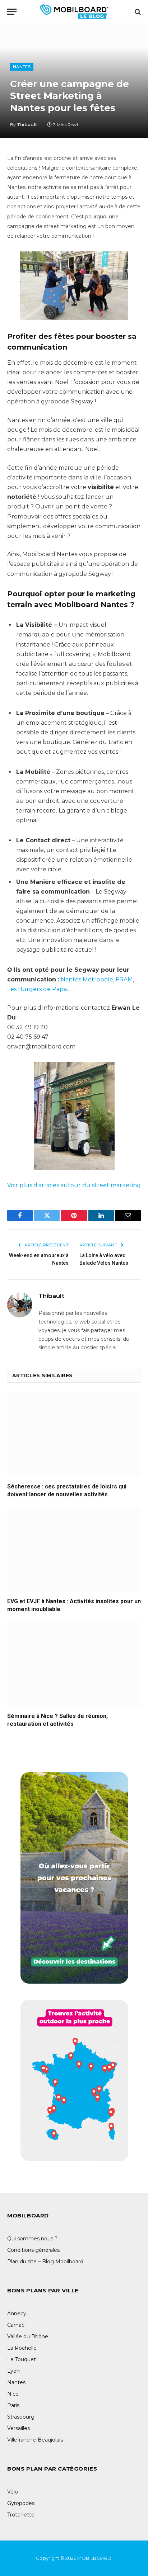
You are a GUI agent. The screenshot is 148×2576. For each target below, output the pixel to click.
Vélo (13, 2492)
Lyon (13, 2371)
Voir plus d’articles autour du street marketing (74, 1185)
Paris (13, 2405)
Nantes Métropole (87, 979)
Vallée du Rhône (28, 2336)
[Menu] (12, 12)
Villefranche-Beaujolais (35, 2440)
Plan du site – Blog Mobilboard (45, 2262)
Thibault (27, 125)
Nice (13, 2394)
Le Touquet (22, 2359)
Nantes (22, 67)
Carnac (16, 2325)
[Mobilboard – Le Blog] (74, 12)
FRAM (124, 979)
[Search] (137, 12)
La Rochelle (22, 2348)
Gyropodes (21, 2503)
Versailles (18, 2428)
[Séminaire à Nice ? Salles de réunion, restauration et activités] (74, 1665)
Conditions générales (33, 2250)
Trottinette (21, 2515)
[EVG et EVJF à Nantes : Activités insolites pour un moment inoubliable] (74, 1550)
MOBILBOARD (95, 2558)
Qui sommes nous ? (32, 2239)
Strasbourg (21, 2417)
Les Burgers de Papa (37, 989)
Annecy (17, 2314)
